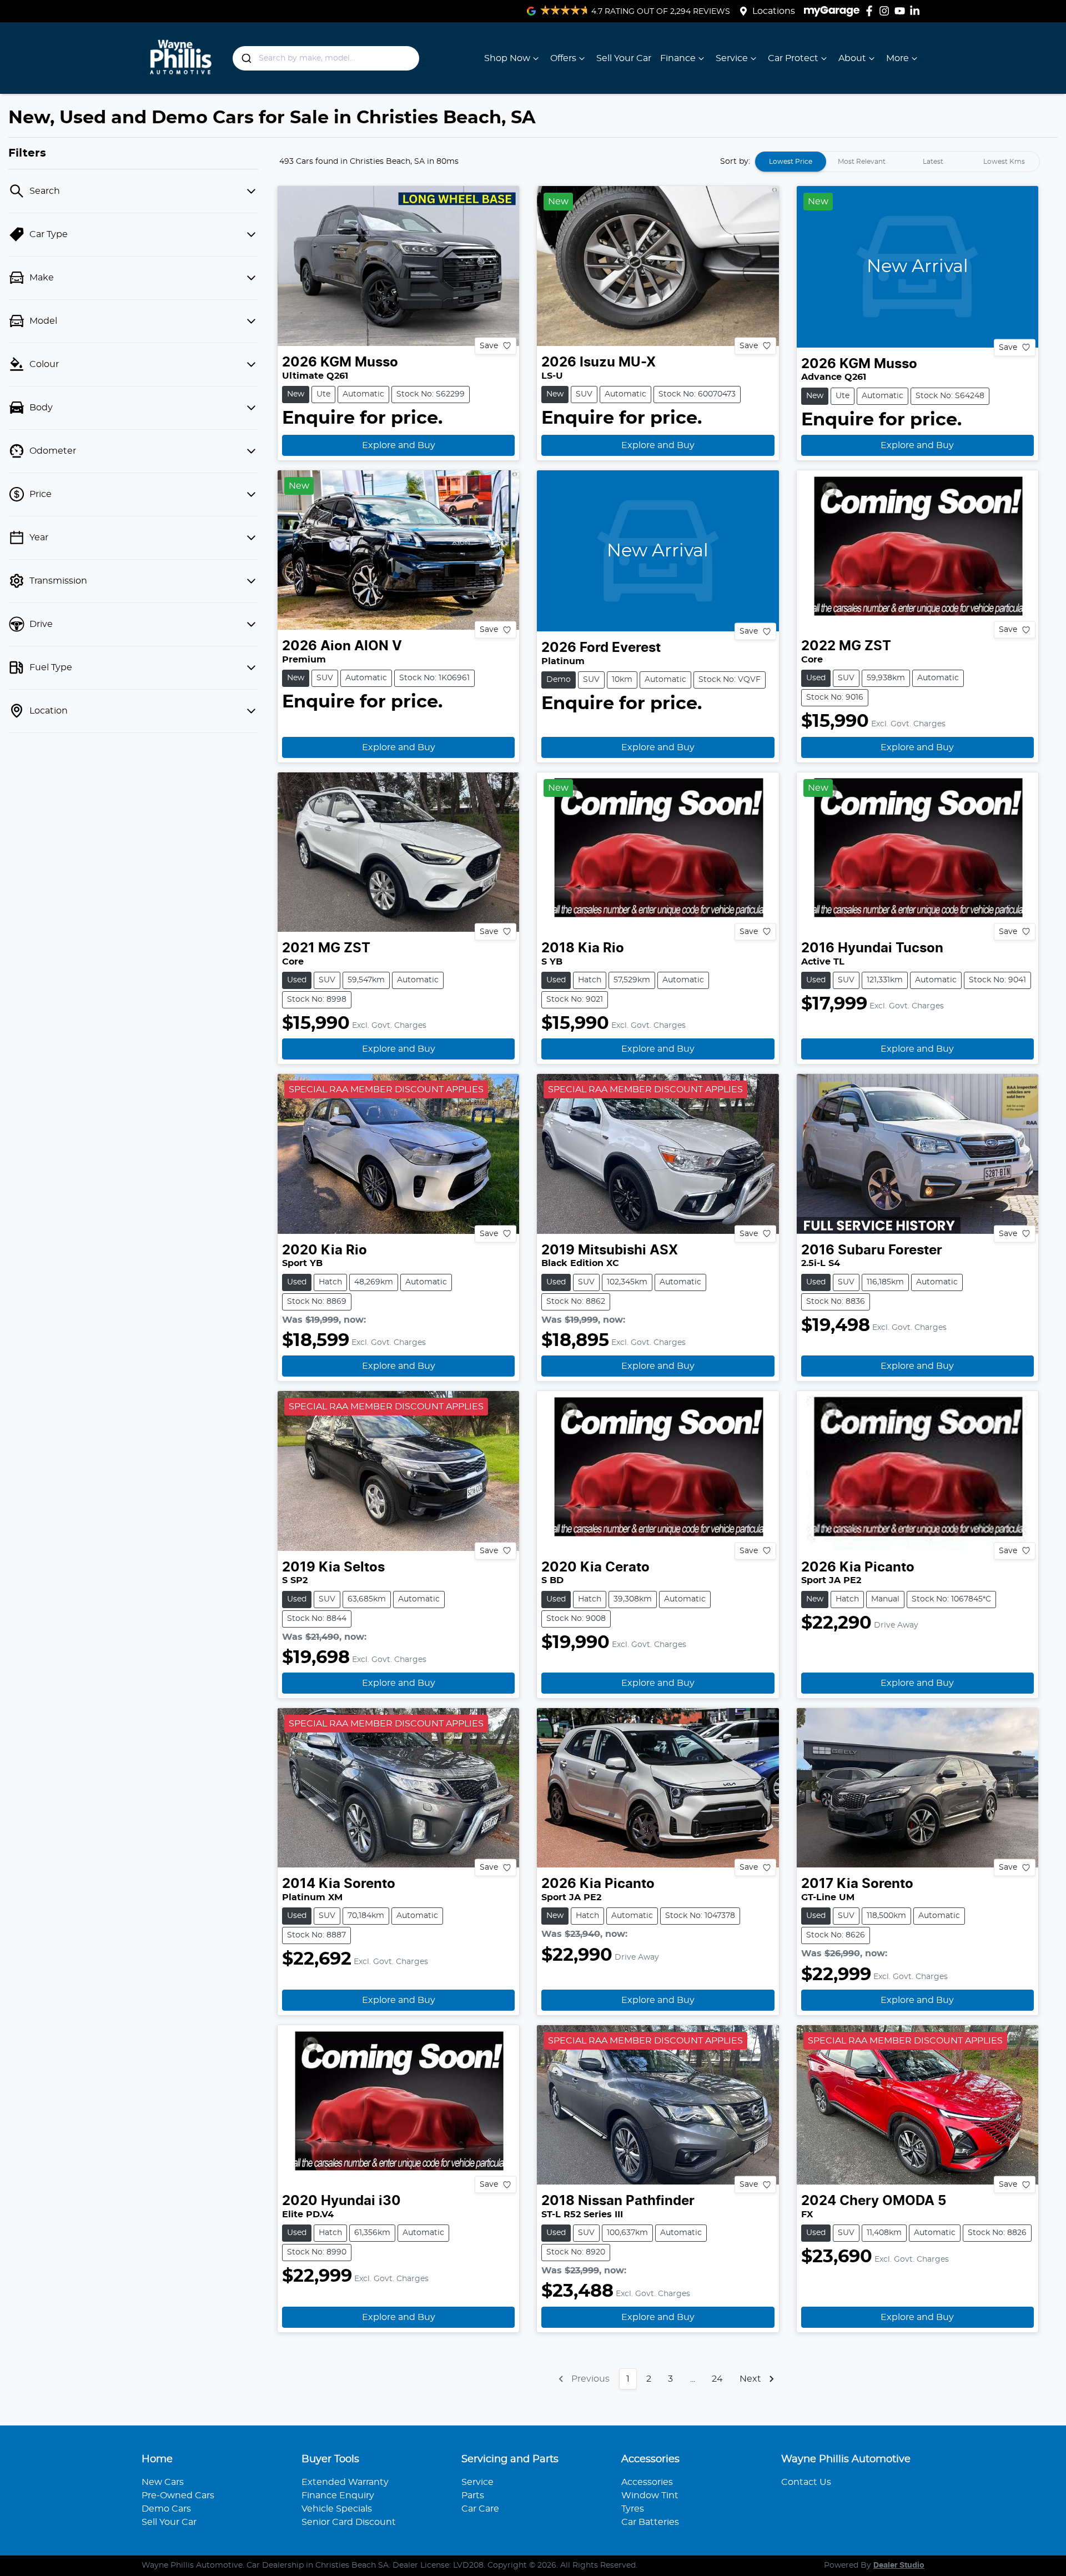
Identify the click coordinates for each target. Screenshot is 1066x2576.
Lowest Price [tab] (791, 162)
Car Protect (793, 58)
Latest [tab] (933, 162)
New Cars (163, 2482)
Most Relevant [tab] (862, 162)
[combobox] (326, 58)
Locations (774, 11)
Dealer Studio (899, 2565)
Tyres (633, 2509)
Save (489, 345)
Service (732, 58)
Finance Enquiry (338, 2495)
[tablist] (897, 162)
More (897, 58)
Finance (678, 58)
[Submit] (246, 58)
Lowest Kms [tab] (1004, 162)
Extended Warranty (345, 2482)
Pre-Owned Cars (178, 2495)
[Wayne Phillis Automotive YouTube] (902, 11)
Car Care (480, 2509)
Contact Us (806, 2482)
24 (717, 2379)
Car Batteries (650, 2522)
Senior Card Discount (349, 2522)
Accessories (647, 2482)
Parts (473, 2495)
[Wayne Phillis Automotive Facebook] (871, 11)
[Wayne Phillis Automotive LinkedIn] (917, 11)
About (852, 58)
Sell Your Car (624, 58)
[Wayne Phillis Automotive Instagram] (886, 11)
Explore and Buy (399, 445)
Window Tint (650, 2495)
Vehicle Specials (337, 2509)
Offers (563, 58)
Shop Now (507, 58)
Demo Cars (166, 2509)
